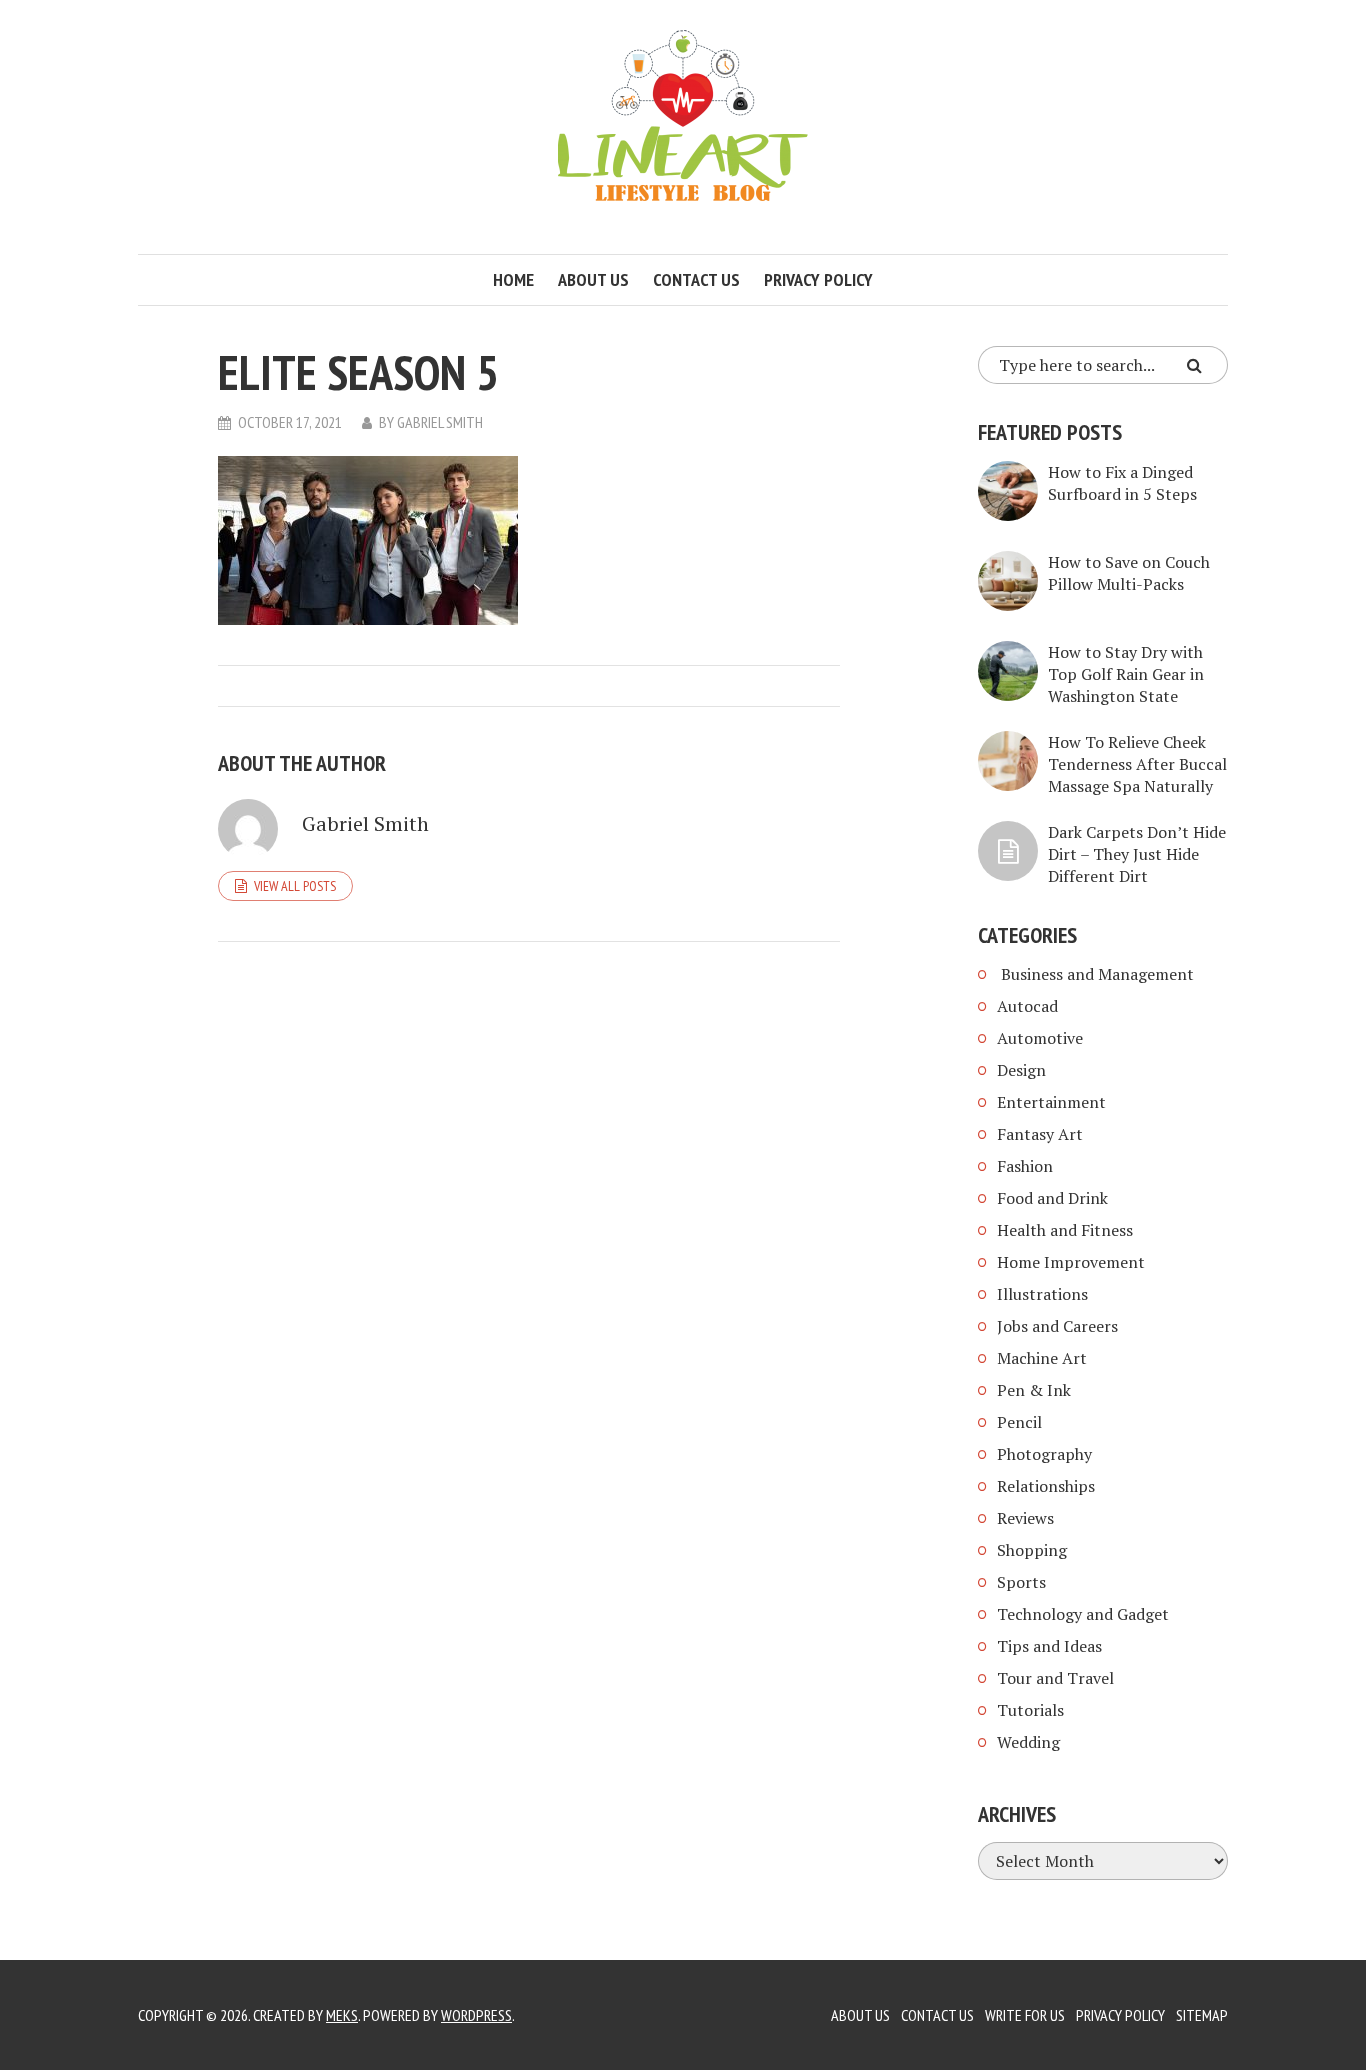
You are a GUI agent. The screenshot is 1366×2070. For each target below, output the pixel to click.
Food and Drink (1052, 1198)
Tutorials (1030, 1710)
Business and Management (1095, 974)
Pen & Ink (1034, 1390)
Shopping (1032, 1550)
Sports (1021, 1582)
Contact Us (937, 2015)
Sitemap (1202, 2015)
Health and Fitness (1065, 1230)
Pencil (1019, 1422)
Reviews (1025, 1518)
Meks (342, 2015)
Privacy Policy (818, 279)
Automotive (1040, 1038)
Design (1021, 1070)
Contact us (696, 279)
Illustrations (1042, 1294)
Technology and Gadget (1083, 1614)
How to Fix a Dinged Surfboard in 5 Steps (1122, 483)
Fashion (1025, 1166)
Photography (1044, 1454)
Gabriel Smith (440, 422)
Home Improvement (1071, 1262)
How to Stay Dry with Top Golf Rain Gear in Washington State (1126, 674)
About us (593, 279)
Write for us (1025, 2015)
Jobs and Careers (1057, 1326)
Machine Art (1042, 1358)
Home (513, 279)
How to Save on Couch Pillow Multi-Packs (1129, 573)
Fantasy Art (1040, 1134)
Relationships (1046, 1486)
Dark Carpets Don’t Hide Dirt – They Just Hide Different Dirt (1137, 854)
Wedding (1028, 1742)
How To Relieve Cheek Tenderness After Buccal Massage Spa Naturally (1137, 764)
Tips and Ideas (1049, 1646)
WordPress (476, 2015)
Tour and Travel (1055, 1678)
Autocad (1027, 1006)
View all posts (295, 886)
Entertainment (1051, 1102)
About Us (860, 2015)
